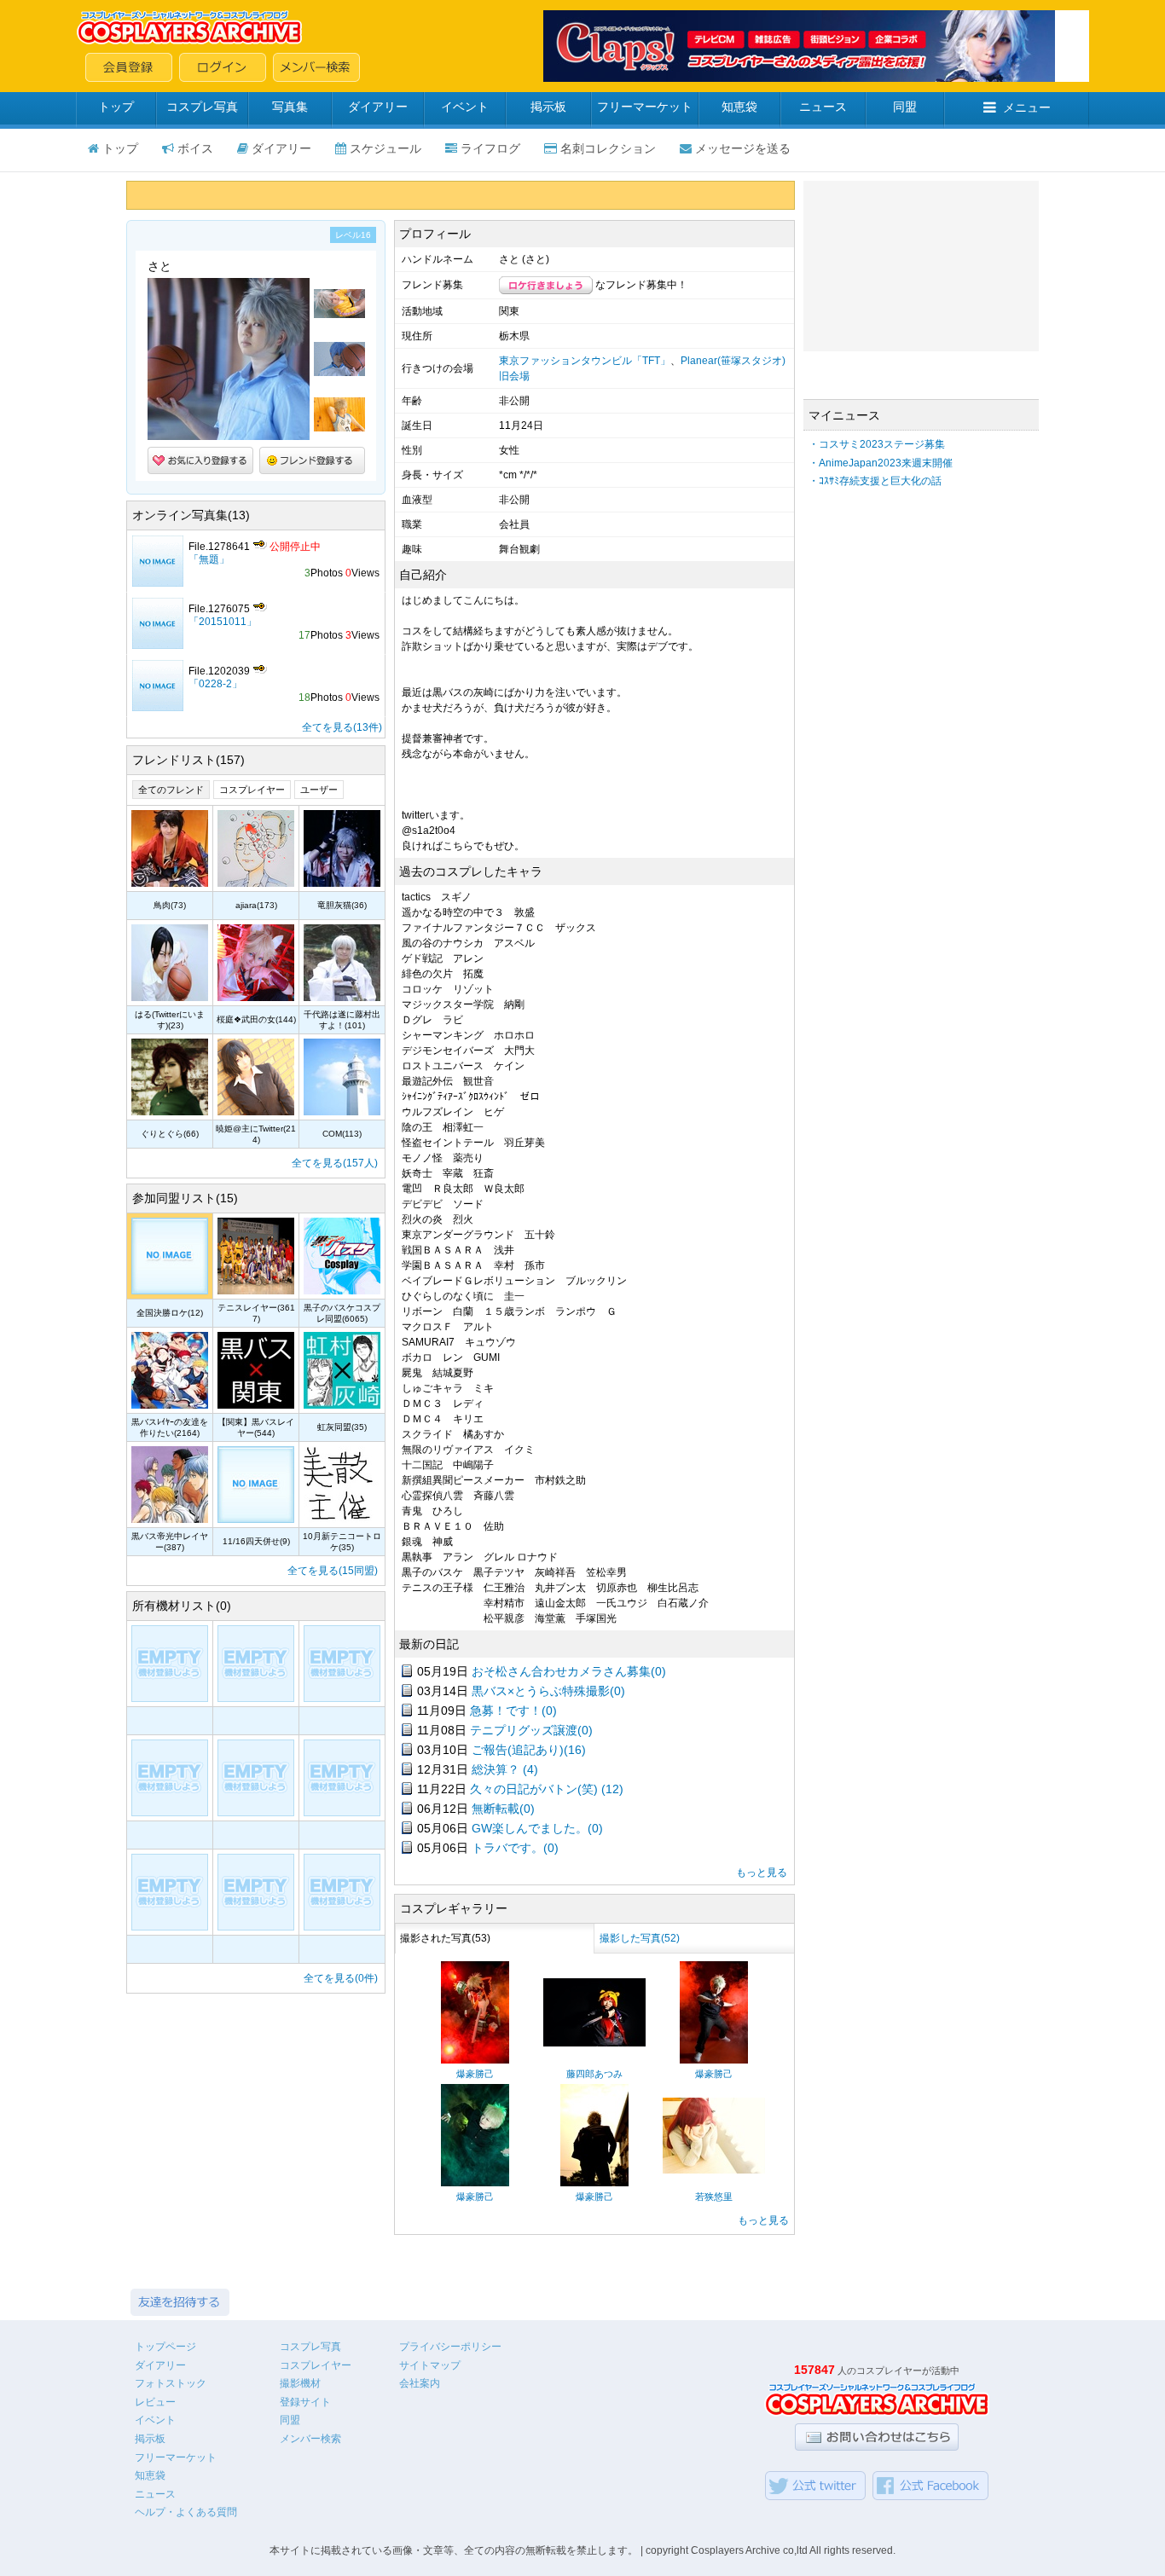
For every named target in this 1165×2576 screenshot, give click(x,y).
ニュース (823, 107)
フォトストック (171, 2383)
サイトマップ (430, 2365)
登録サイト (305, 2402)
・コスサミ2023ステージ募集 (877, 444)
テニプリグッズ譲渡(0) (531, 1730)
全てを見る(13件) (342, 727)
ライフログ (490, 148)
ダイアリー (378, 107)
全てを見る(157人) (335, 1163)
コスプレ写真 (202, 107)
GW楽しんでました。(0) (537, 1828)
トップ (116, 107)
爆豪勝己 (475, 2074)
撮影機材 (300, 2383)
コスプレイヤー (252, 790)
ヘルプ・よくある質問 (186, 2512)
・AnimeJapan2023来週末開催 (881, 463)
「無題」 (209, 559)
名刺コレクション (608, 148)
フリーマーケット (645, 107)
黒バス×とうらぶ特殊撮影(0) (548, 1691)
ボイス (195, 148)
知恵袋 (739, 107)
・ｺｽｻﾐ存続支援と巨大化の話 (875, 481)
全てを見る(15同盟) (333, 1571)
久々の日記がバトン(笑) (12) (547, 1789)
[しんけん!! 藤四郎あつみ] (594, 2043)
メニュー (1027, 107)
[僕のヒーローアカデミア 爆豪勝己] (475, 2060)
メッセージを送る (743, 148)
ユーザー (319, 790)
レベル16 (353, 235)
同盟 (905, 107)
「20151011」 (223, 622)
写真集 (290, 107)
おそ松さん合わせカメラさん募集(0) (569, 1671)
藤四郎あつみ (594, 2074)
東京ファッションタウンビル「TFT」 (585, 361)
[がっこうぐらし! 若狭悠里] (714, 2170)
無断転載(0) (503, 1809)
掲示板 (548, 107)
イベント (465, 107)
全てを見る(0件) (341, 1978)
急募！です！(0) (513, 1711)
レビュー (155, 2402)
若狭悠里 (714, 2197)
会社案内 (420, 2383)
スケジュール (385, 148)
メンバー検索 (310, 2439)
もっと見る (762, 1873)
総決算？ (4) (505, 1769)
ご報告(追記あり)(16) (529, 1750)
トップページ (165, 2347)
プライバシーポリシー (450, 2347)
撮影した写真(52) (640, 1938)
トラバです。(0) (515, 1848)
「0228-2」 (215, 684)
